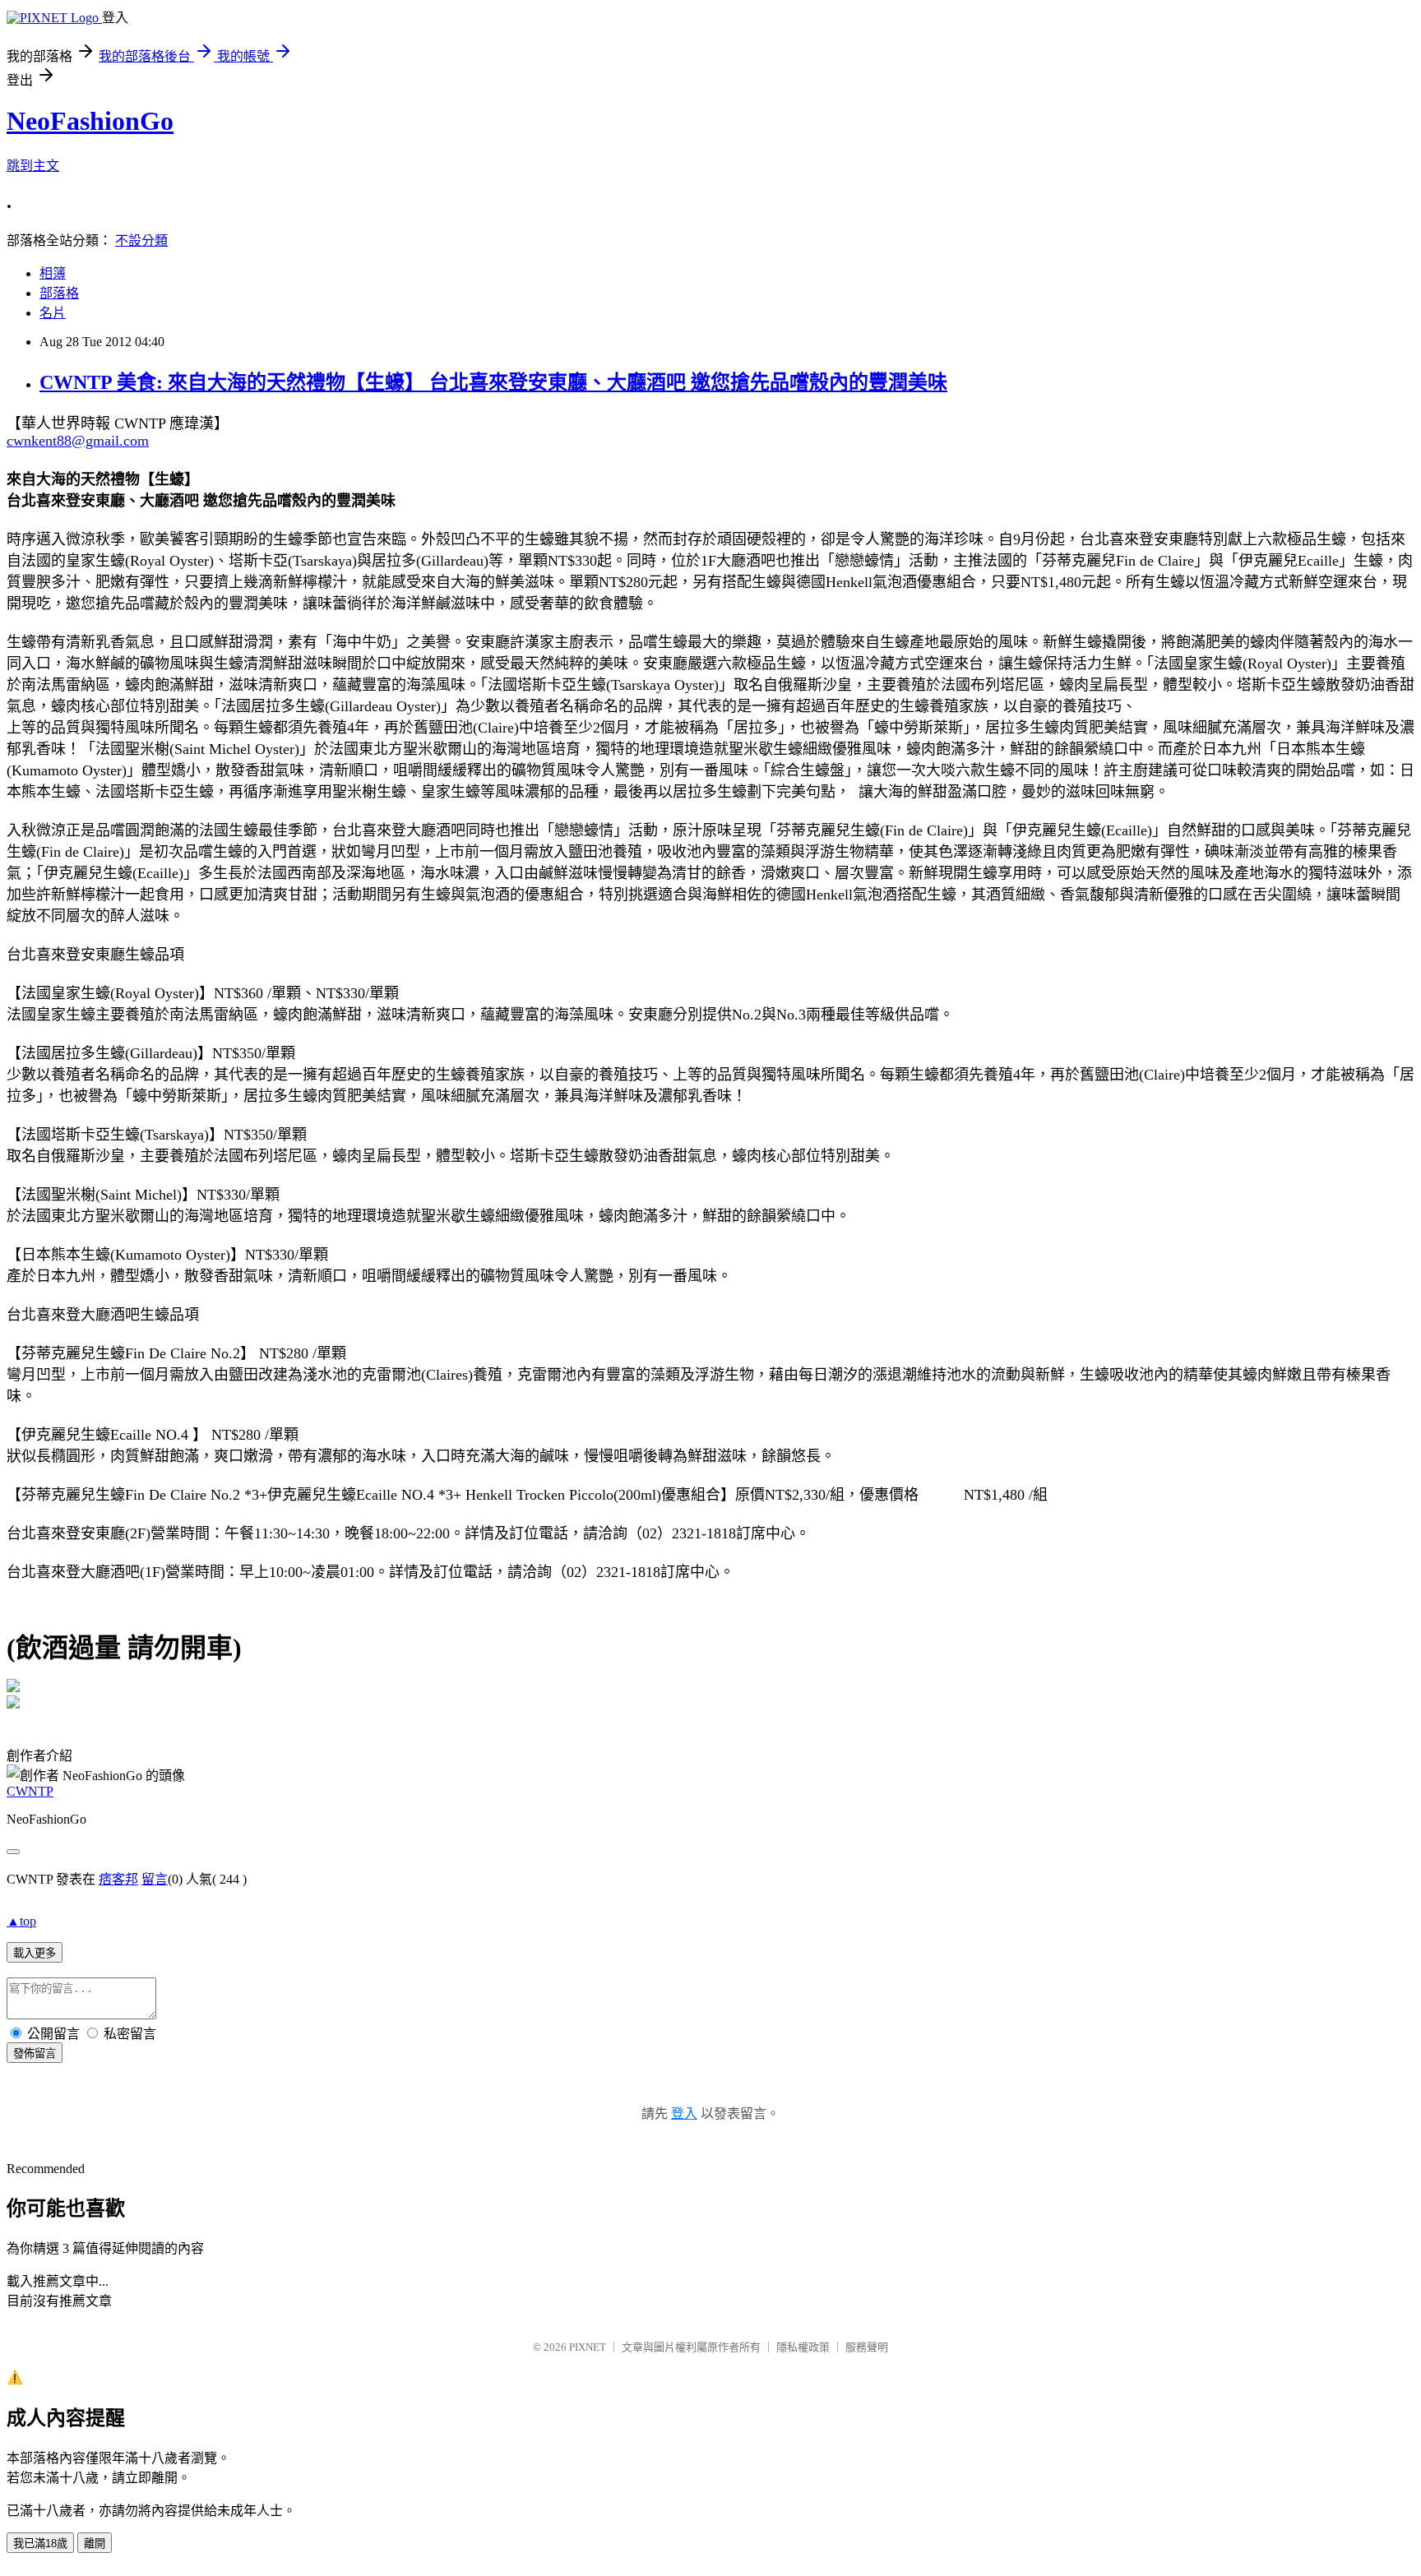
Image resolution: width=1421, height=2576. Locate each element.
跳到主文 (33, 166)
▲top (21, 1921)
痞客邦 (118, 1879)
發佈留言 (35, 2053)
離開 (95, 2544)
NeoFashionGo (90, 121)
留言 (155, 1879)
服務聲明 (867, 2347)
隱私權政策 (803, 2347)
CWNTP (30, 1791)
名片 (53, 313)
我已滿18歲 (40, 2544)
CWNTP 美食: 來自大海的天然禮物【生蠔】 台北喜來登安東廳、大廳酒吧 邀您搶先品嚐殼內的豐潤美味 (493, 382)
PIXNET (588, 2347)
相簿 (53, 273)
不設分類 (141, 240)
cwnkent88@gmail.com (78, 441)
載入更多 (35, 1953)
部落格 (59, 293)
